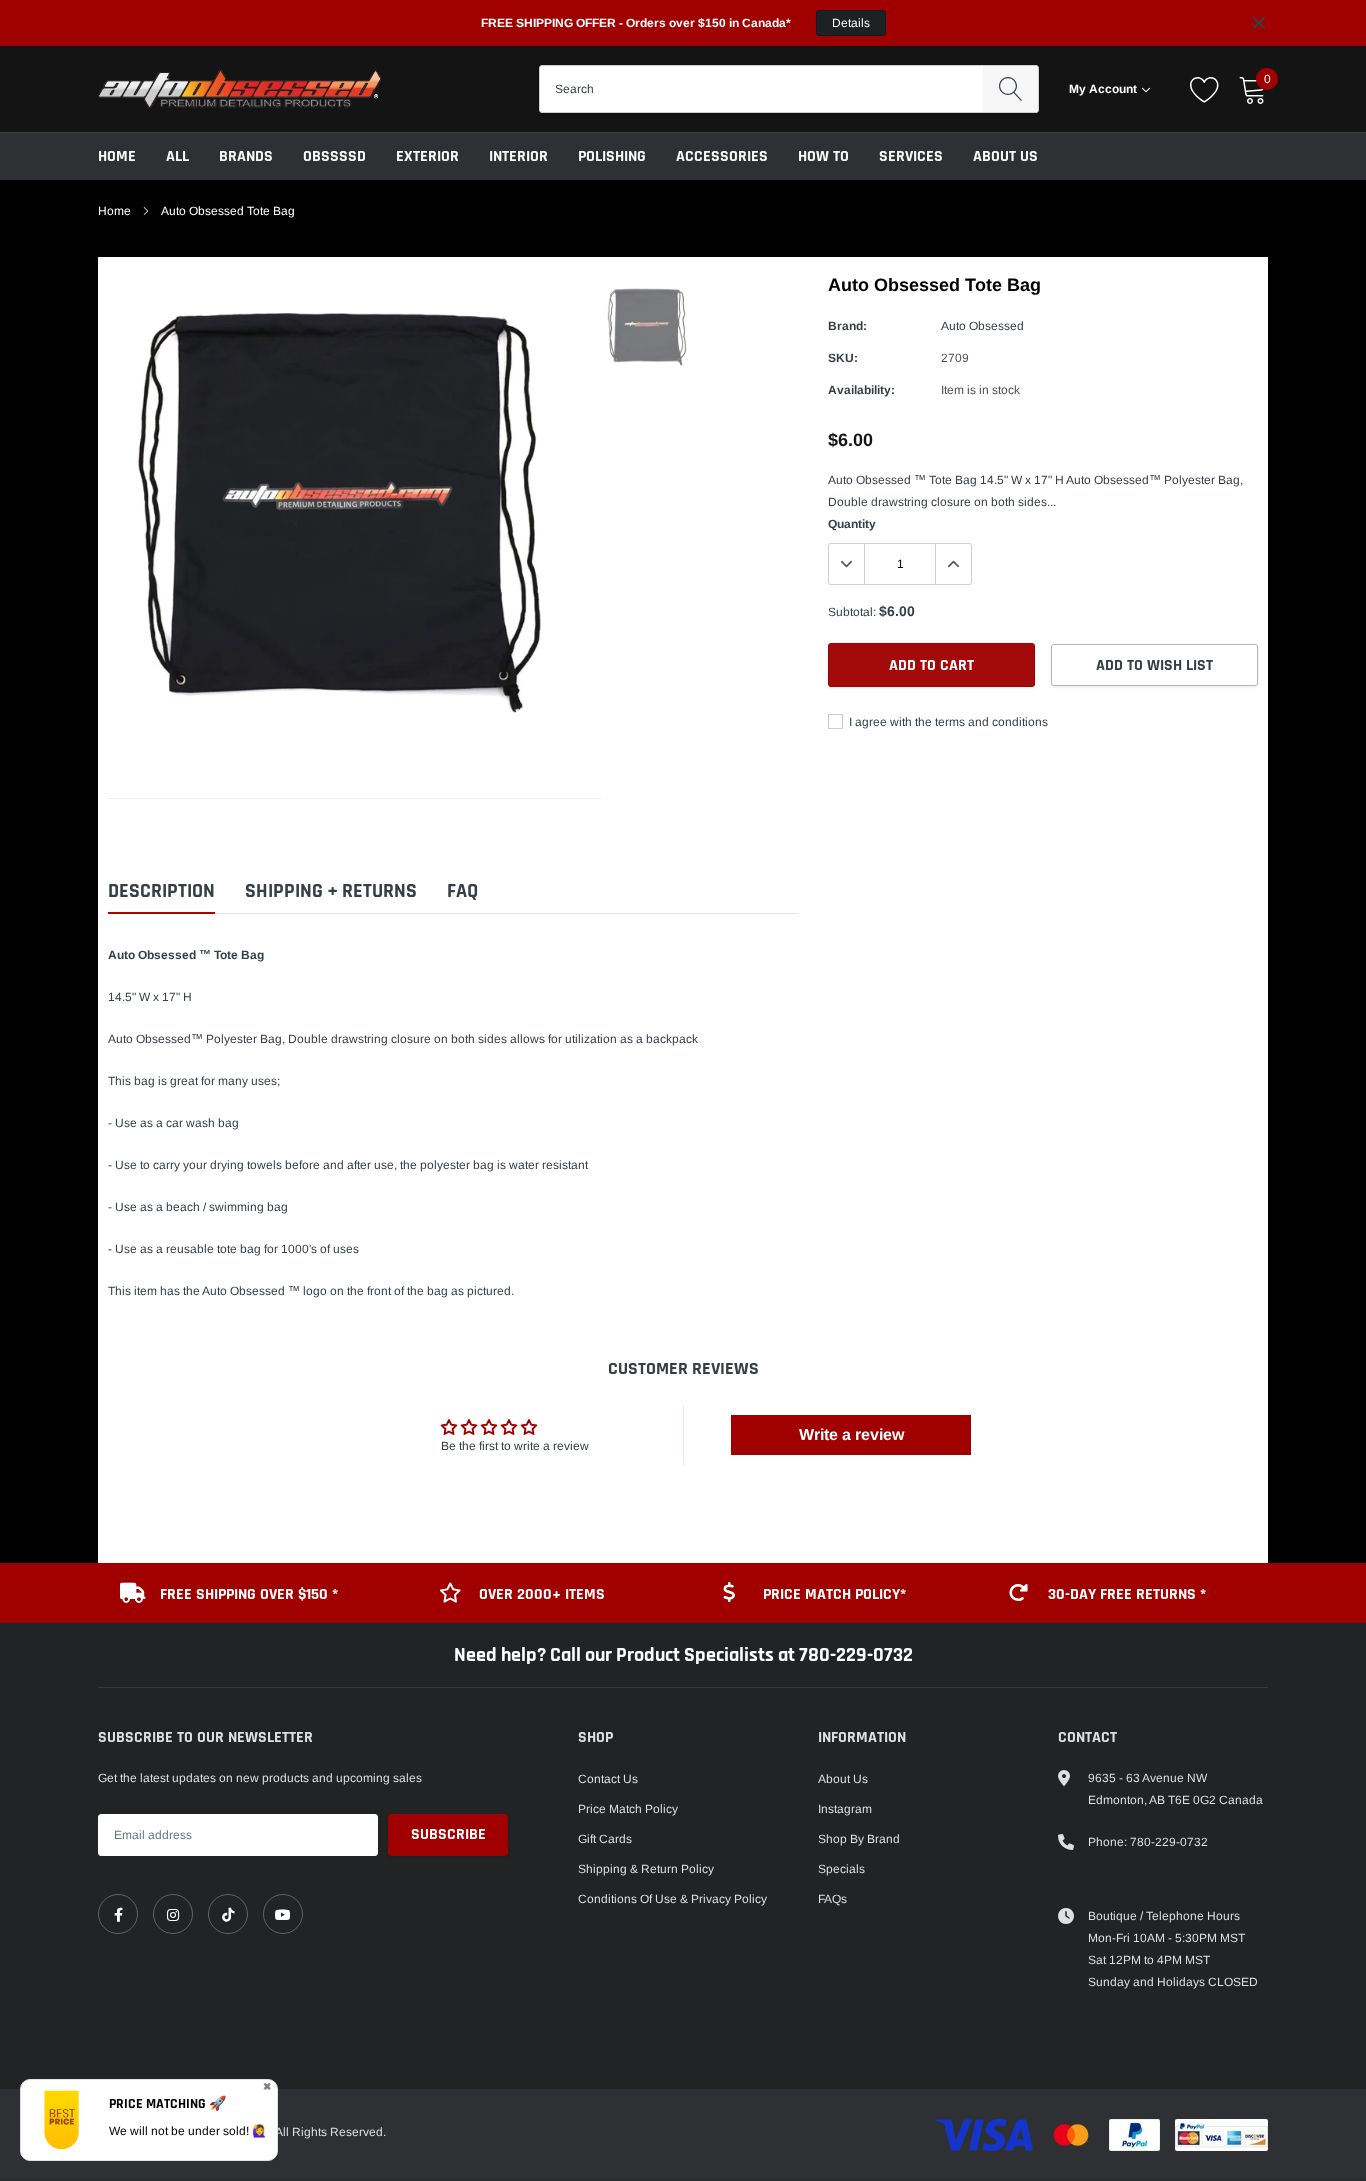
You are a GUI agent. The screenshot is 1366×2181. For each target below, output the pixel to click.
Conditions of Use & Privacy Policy (672, 1899)
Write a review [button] (851, 1434)
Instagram (845, 1809)
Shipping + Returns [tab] (331, 891)
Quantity (852, 524)
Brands (246, 156)
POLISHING (612, 156)
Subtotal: (852, 612)
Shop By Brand (859, 1839)
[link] (118, 1914)
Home (117, 156)
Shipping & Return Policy (646, 1869)
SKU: (843, 358)
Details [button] (851, 23)
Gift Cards (605, 1839)
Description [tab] (161, 891)
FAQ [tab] (462, 891)
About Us (1005, 156)
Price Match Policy (628, 1809)
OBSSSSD (334, 156)
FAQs (832, 1899)
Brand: (847, 326)
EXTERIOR (427, 156)
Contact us (608, 1779)
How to (823, 156)
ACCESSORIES (722, 156)
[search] (1010, 89)
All (177, 156)
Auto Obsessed (982, 326)
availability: (861, 390)
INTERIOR (518, 156)
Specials (841, 1869)
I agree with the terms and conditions (947, 722)
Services (911, 156)
